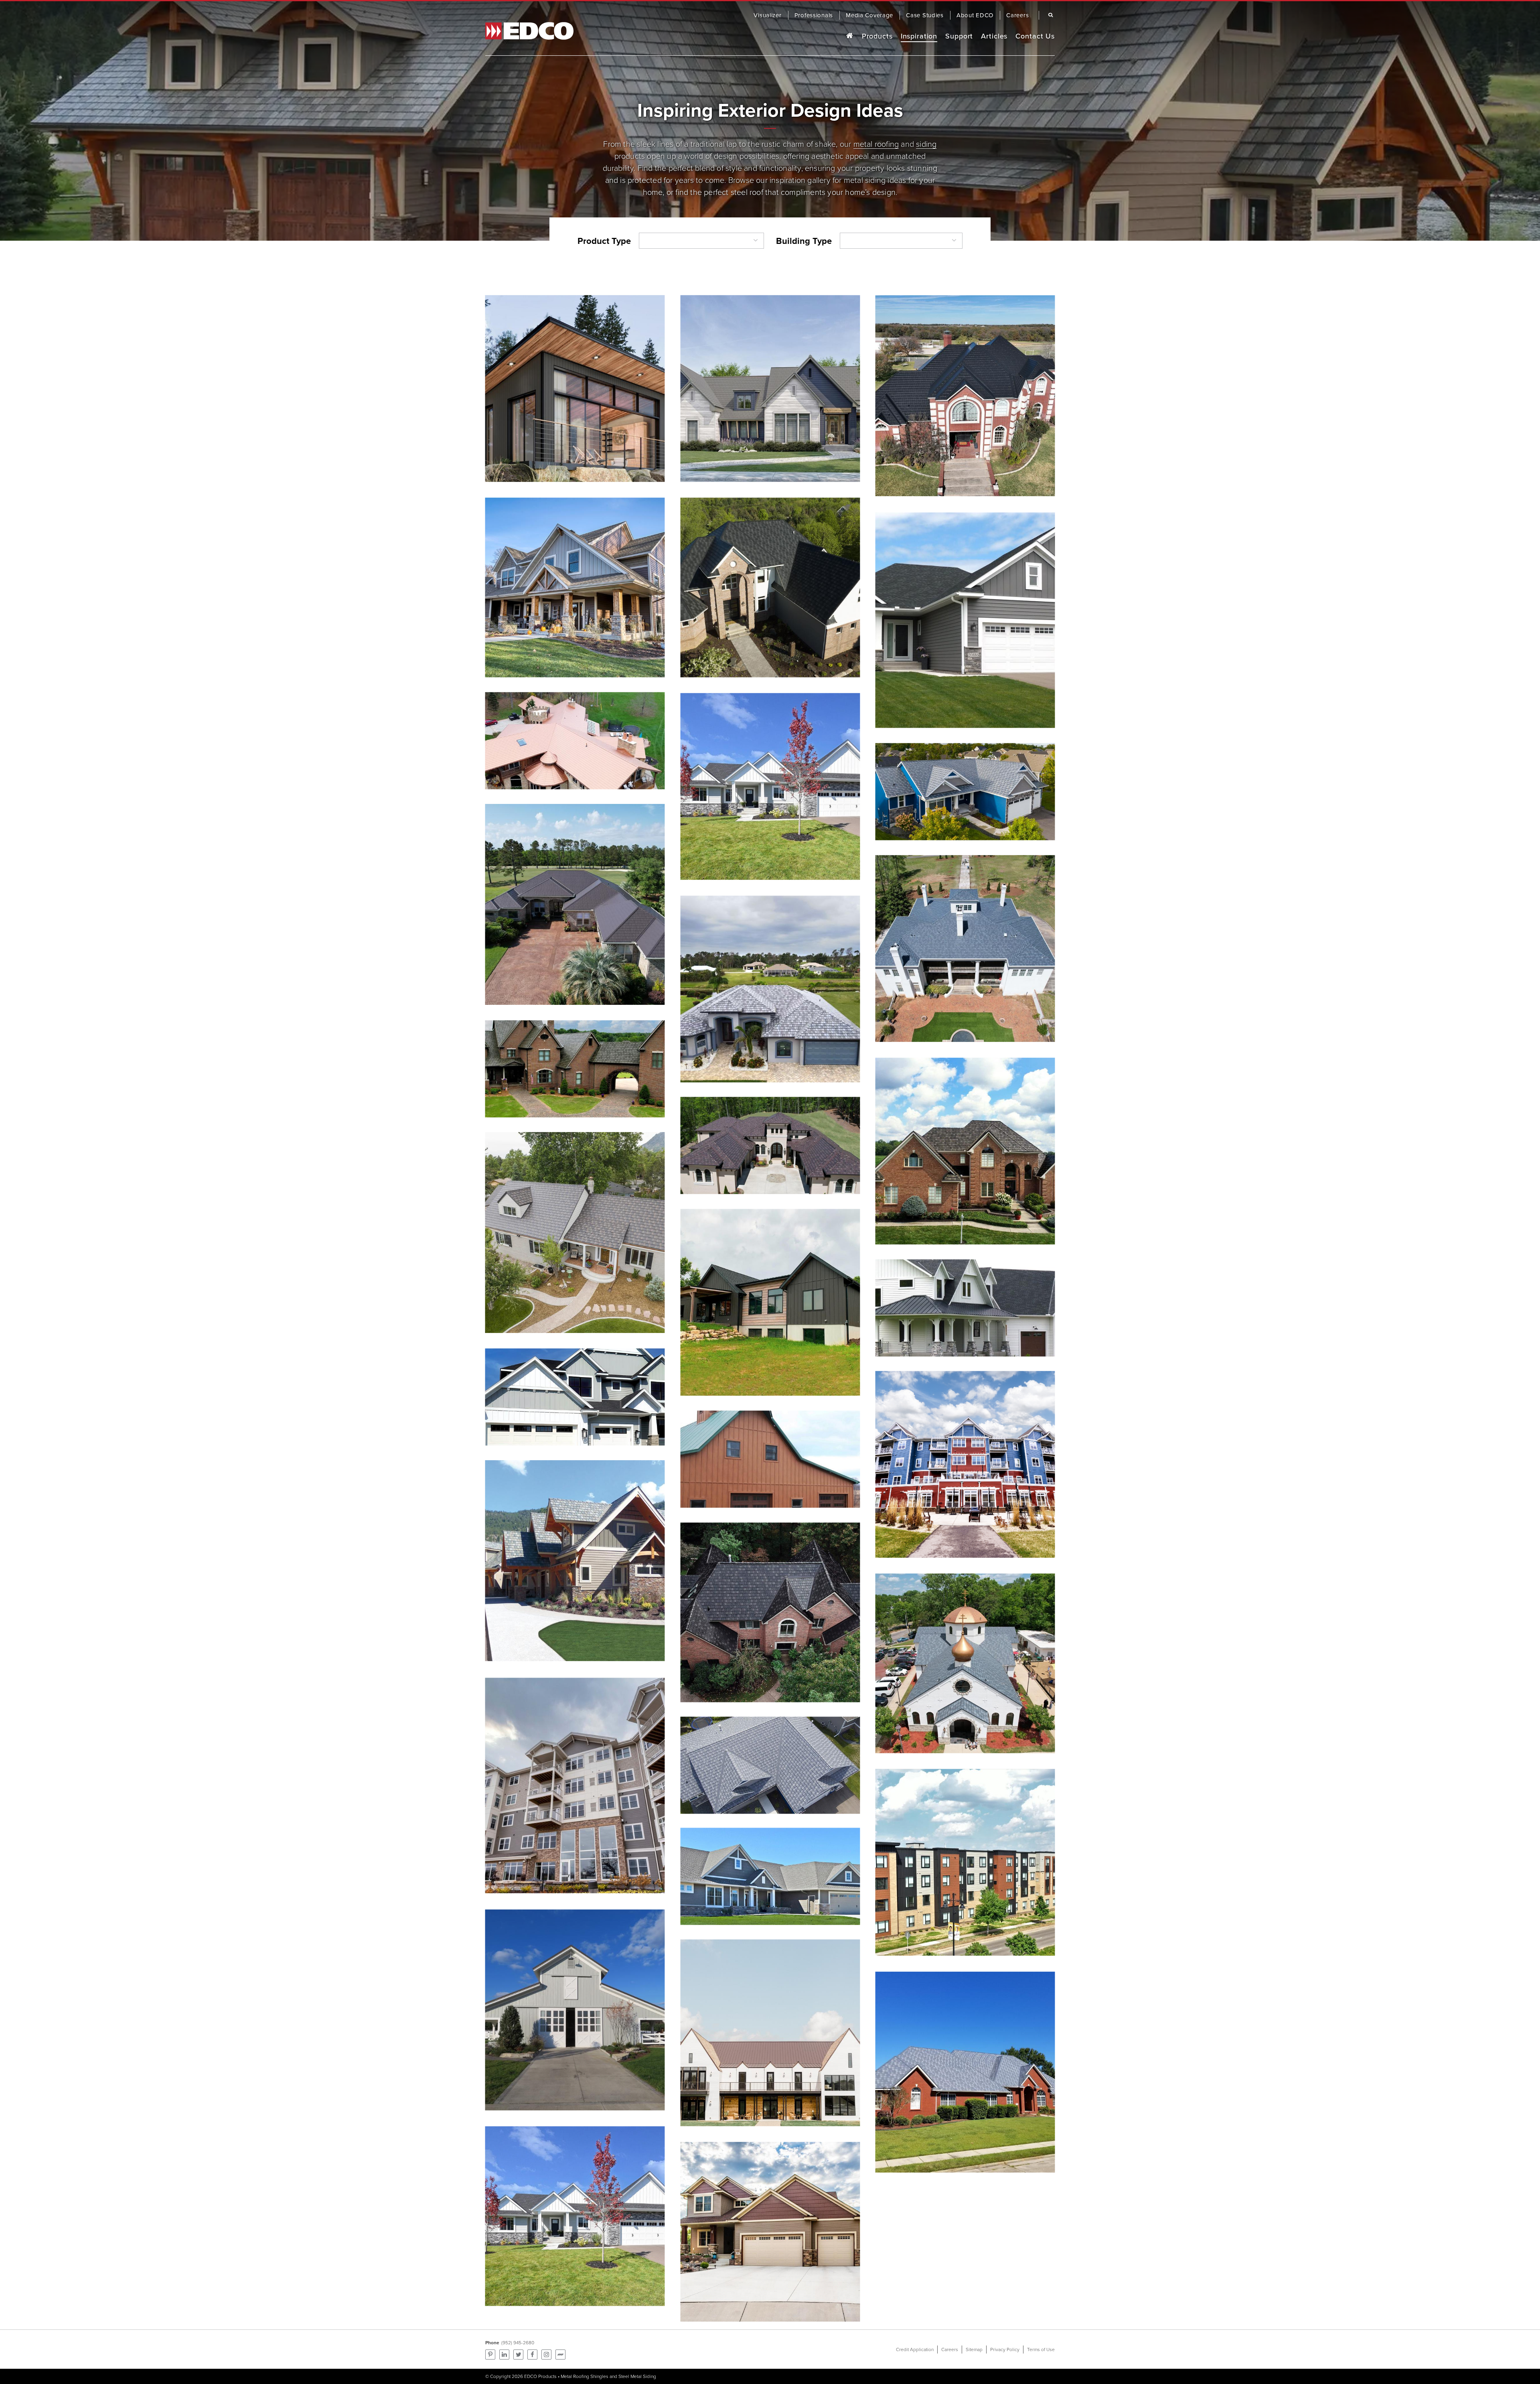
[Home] (849, 36)
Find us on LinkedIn (504, 2355)
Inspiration (919, 36)
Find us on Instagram (546, 2355)
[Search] (1049, 15)
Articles (994, 36)
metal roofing (876, 143)
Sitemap (974, 2349)
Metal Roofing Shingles (585, 2376)
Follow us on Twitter (518, 2355)
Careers (950, 2349)
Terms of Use (1041, 2349)
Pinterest (490, 2355)
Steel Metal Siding (637, 2376)
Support (959, 36)
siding (926, 143)
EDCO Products (540, 2376)
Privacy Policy (1005, 2349)
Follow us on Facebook (532, 2355)
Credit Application (915, 2349)
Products (877, 36)
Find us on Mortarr (560, 2355)
